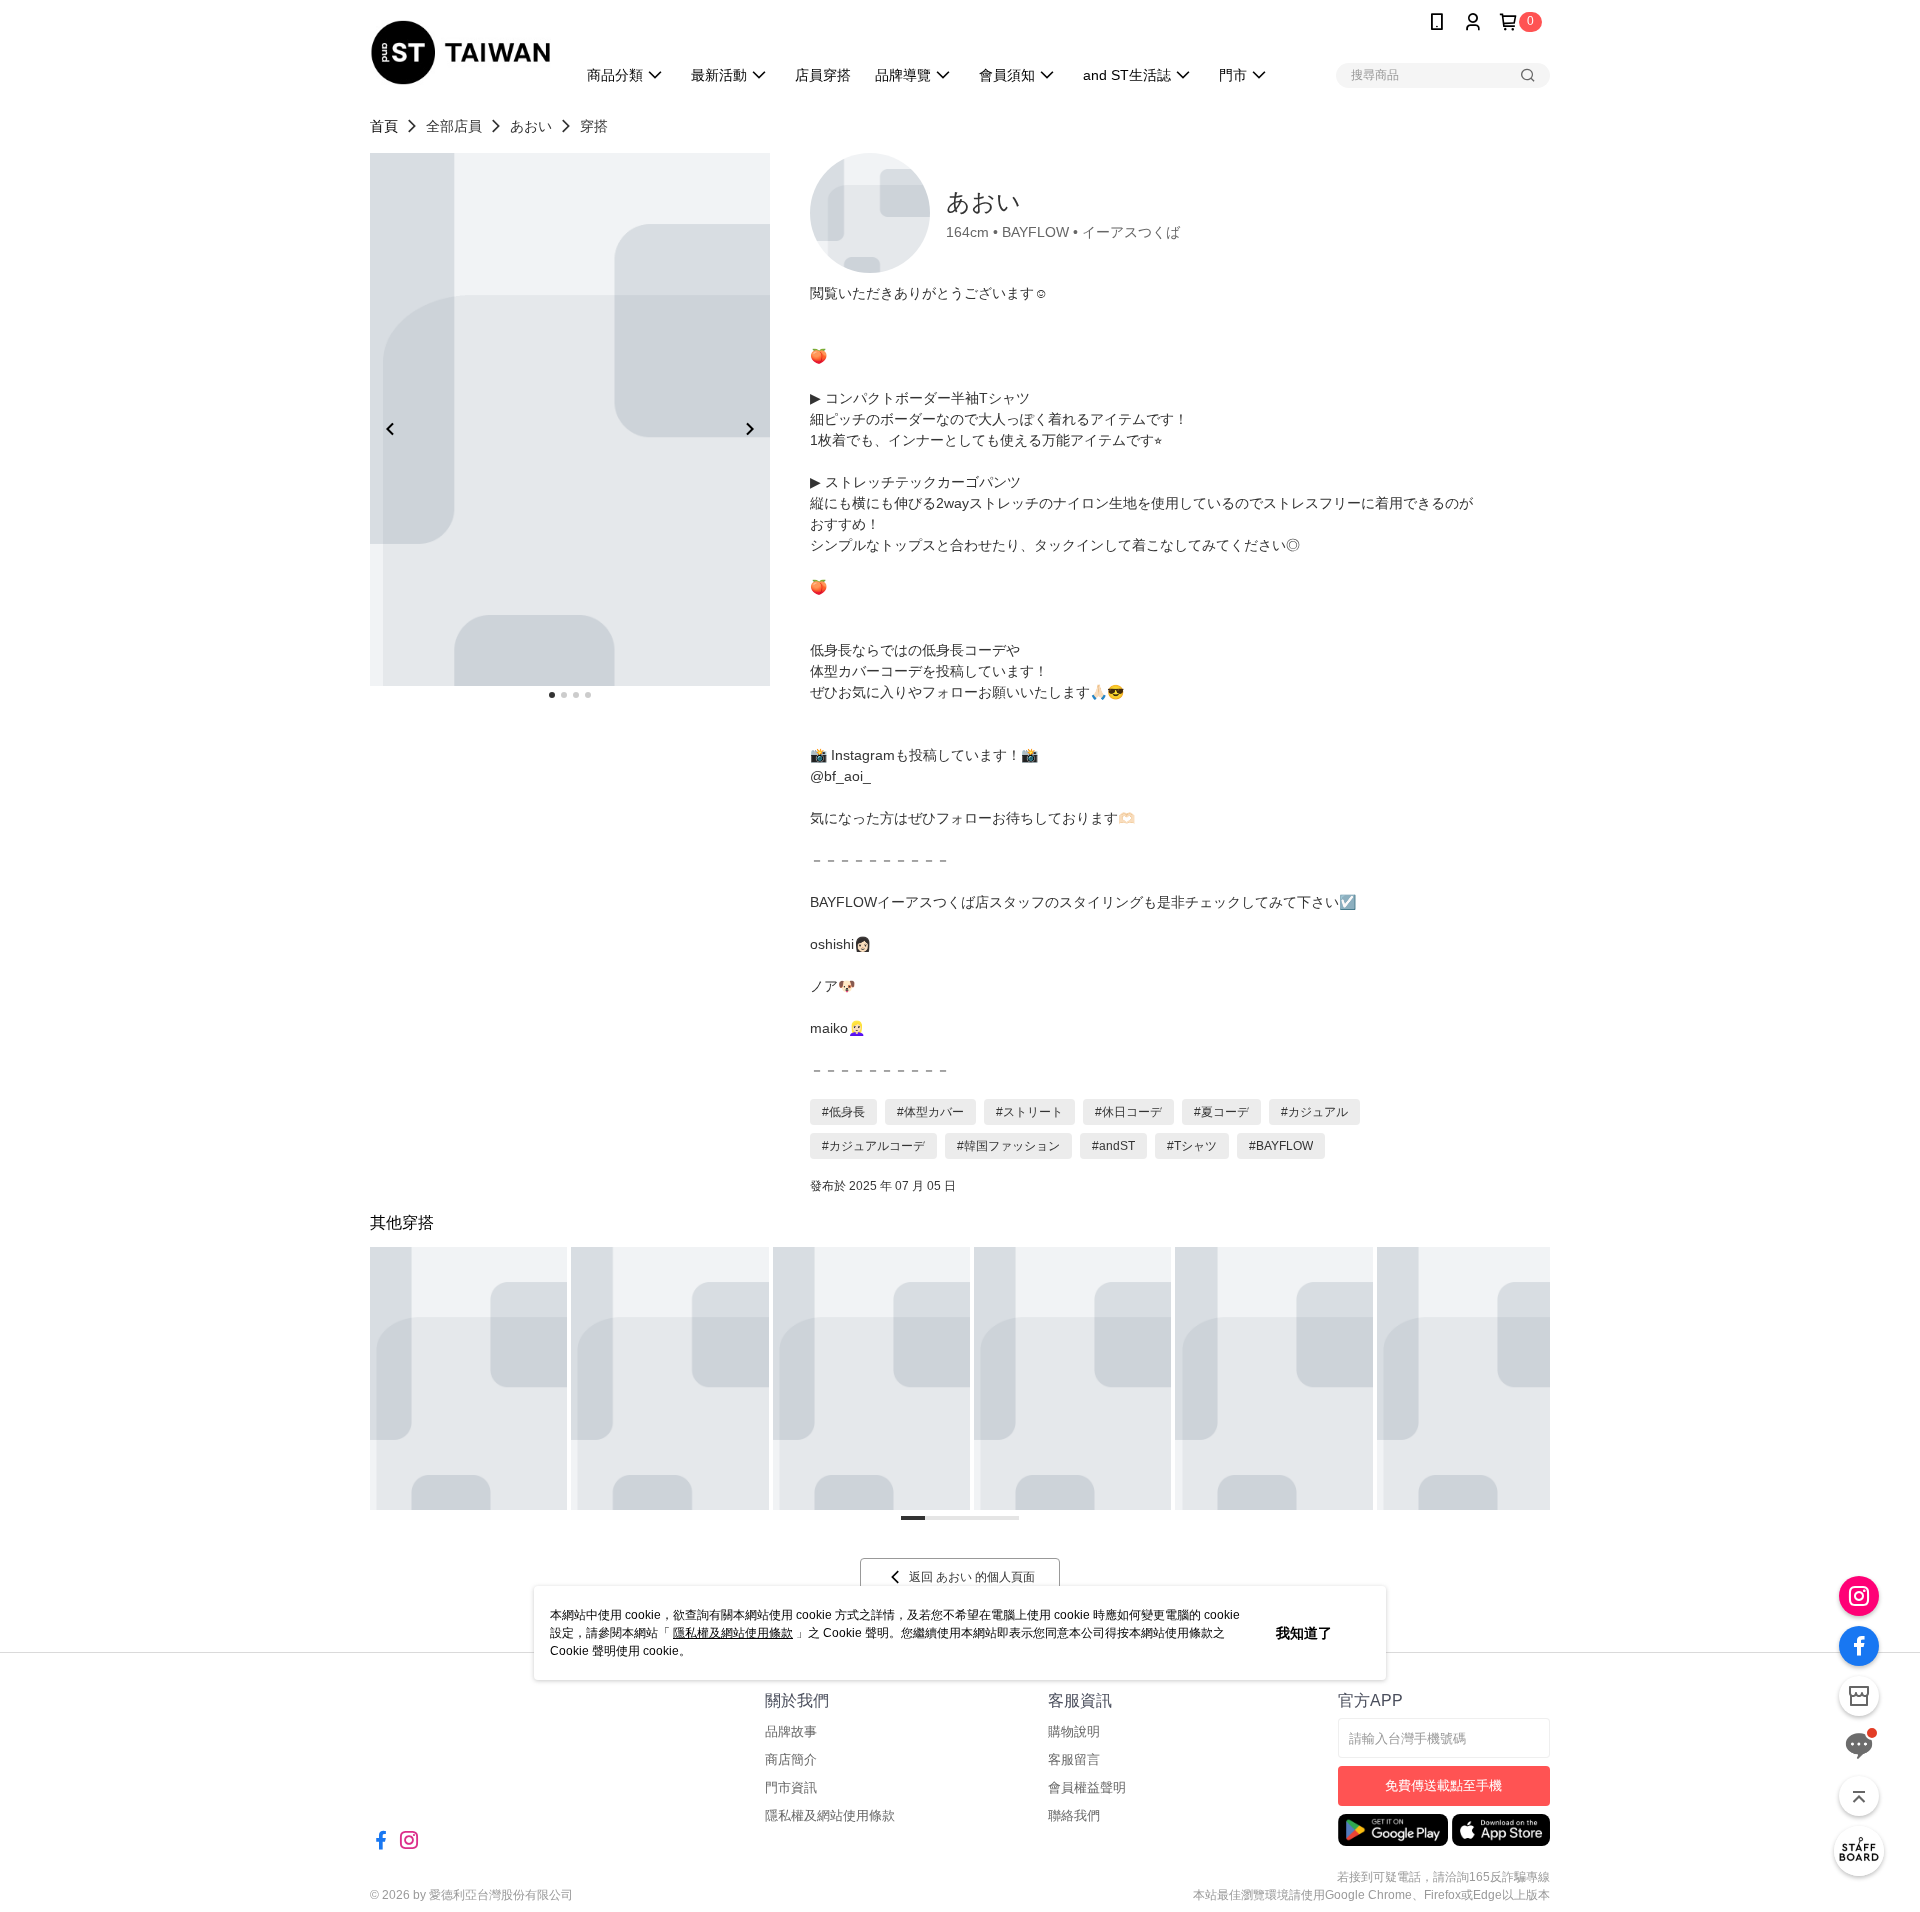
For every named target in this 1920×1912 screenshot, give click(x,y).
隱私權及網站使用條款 (733, 1633)
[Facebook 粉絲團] (1859, 1646)
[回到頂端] (1859, 1796)
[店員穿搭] (1859, 1851)
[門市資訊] (1859, 1696)
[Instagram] (1859, 1596)
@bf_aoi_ (840, 776)
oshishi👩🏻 (840, 944)
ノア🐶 (832, 986)
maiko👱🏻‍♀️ (837, 1028)
